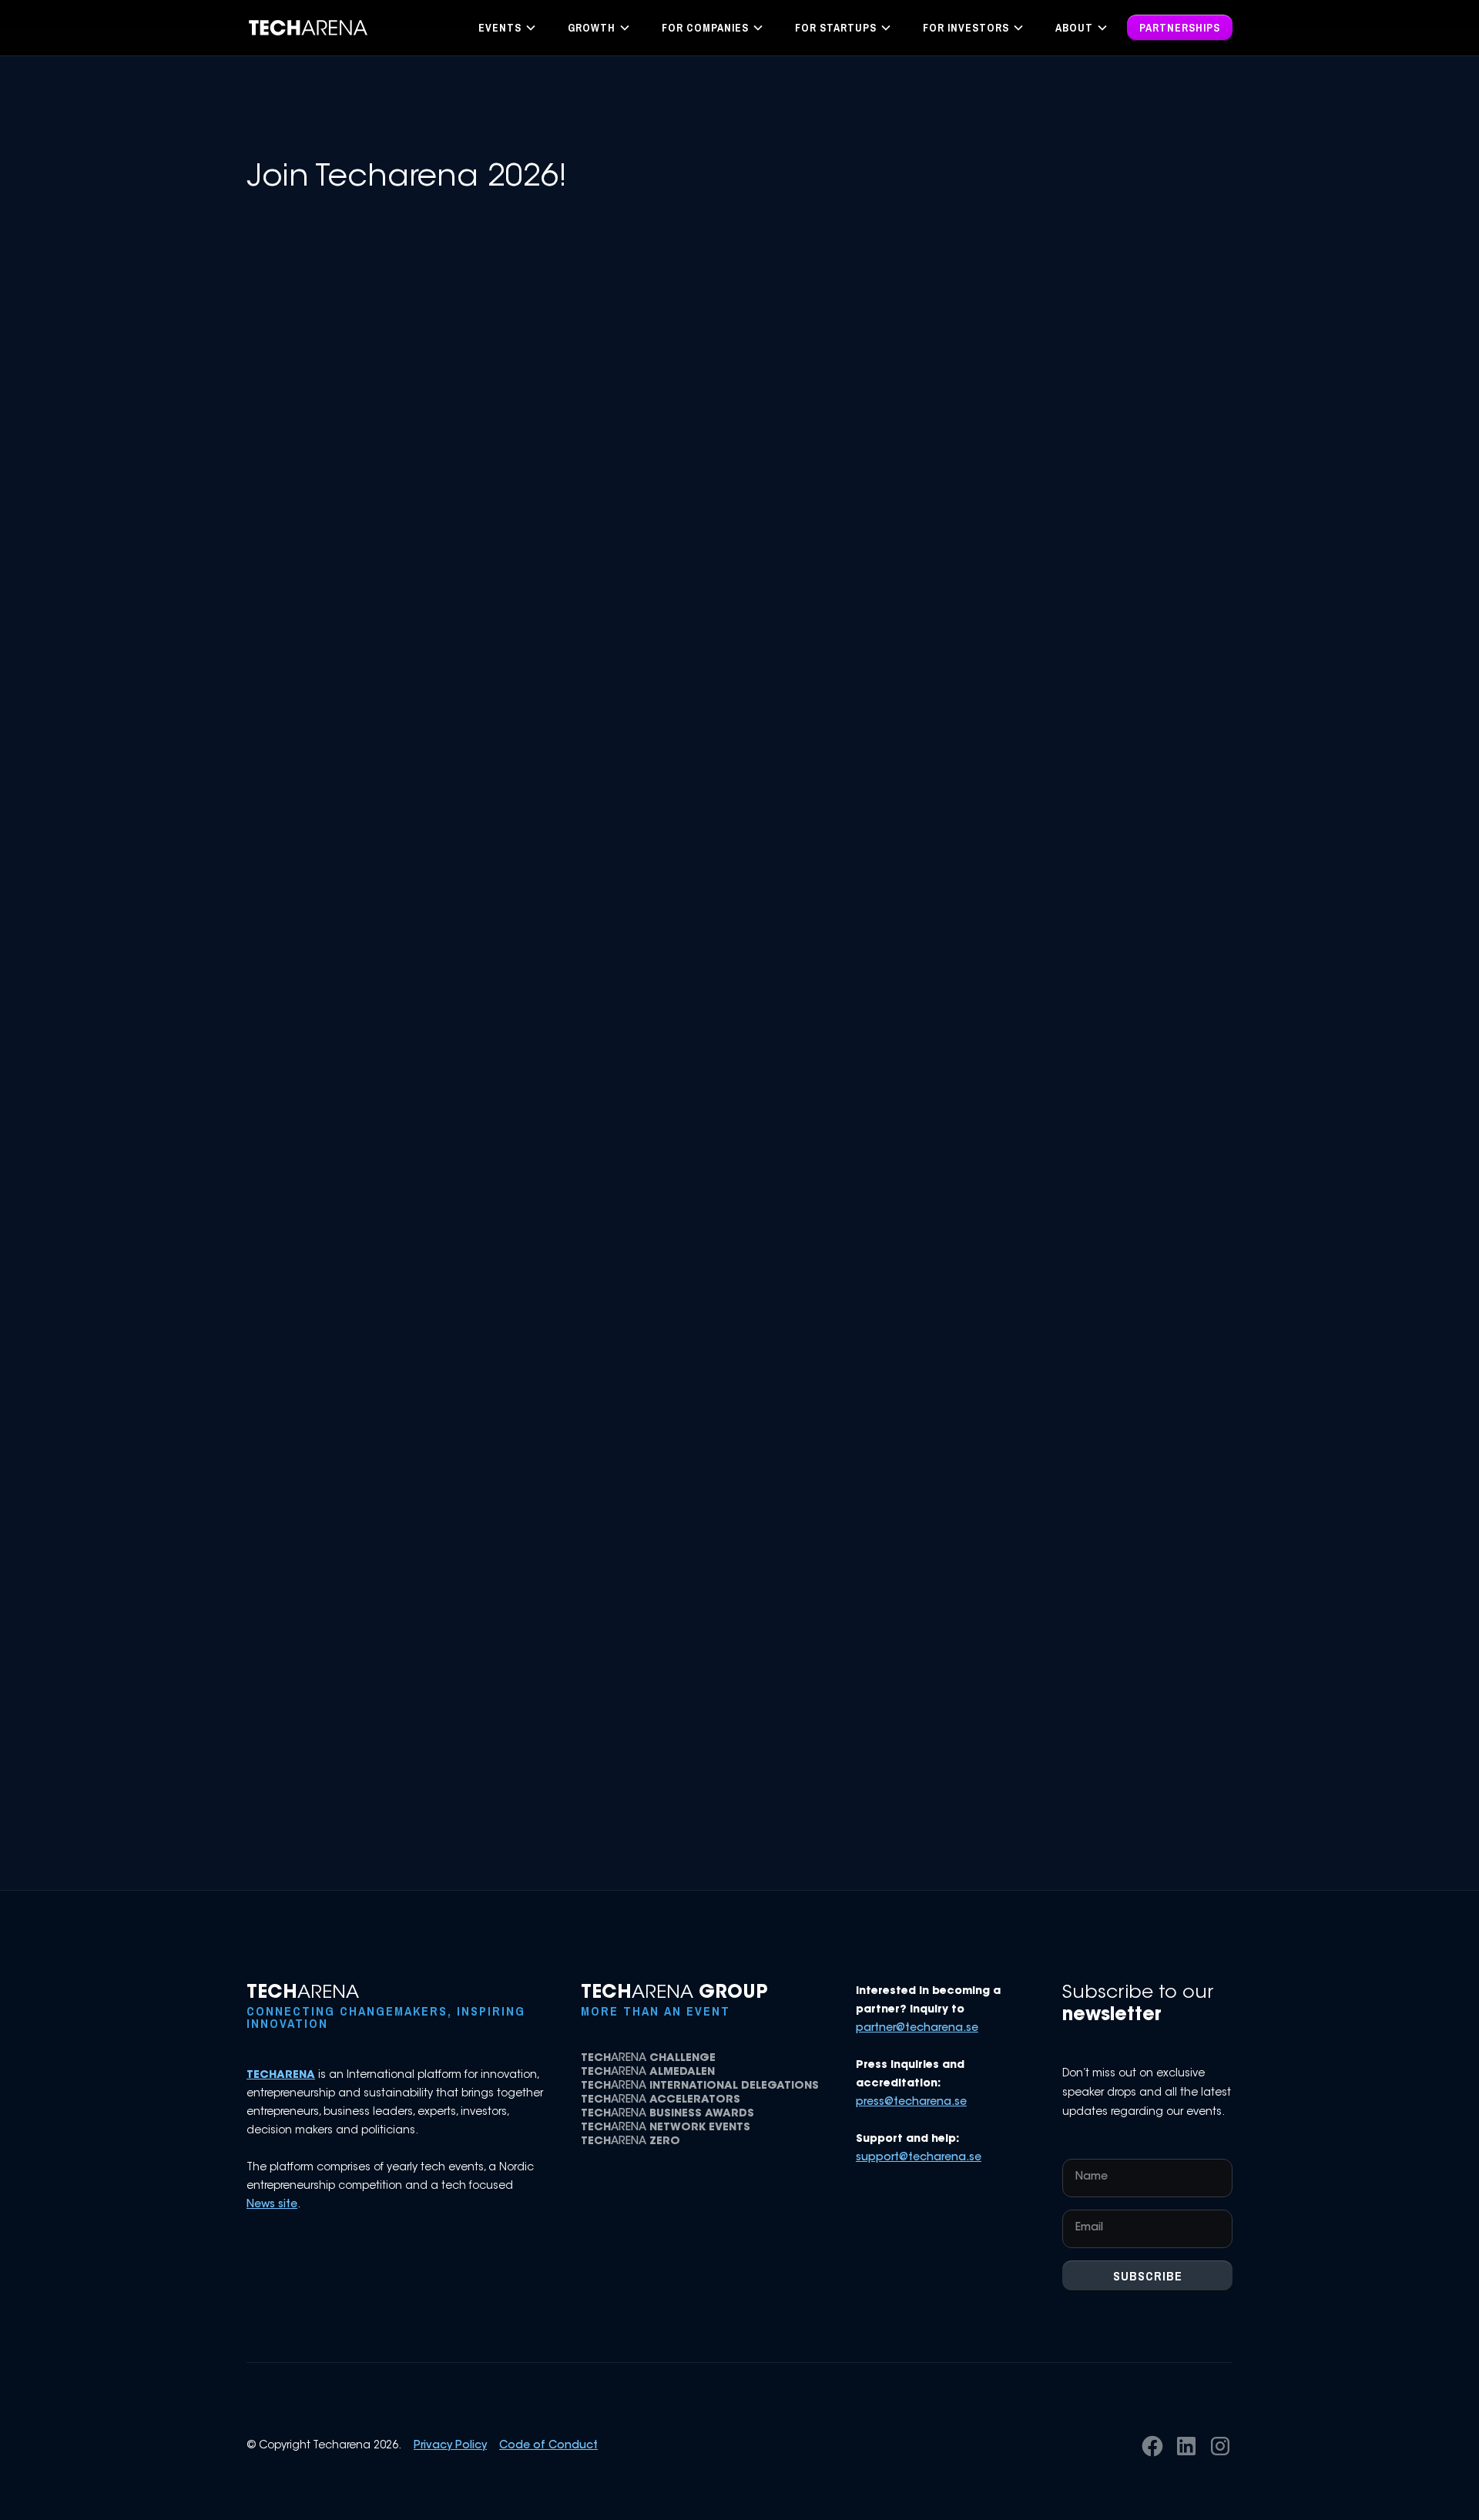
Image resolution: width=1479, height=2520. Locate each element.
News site (272, 2205)
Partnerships (1180, 28)
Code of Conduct (548, 2446)
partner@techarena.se (917, 2029)
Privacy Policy (450, 2446)
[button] (508, 28)
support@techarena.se (919, 2158)
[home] (309, 28)
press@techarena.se (911, 2103)
